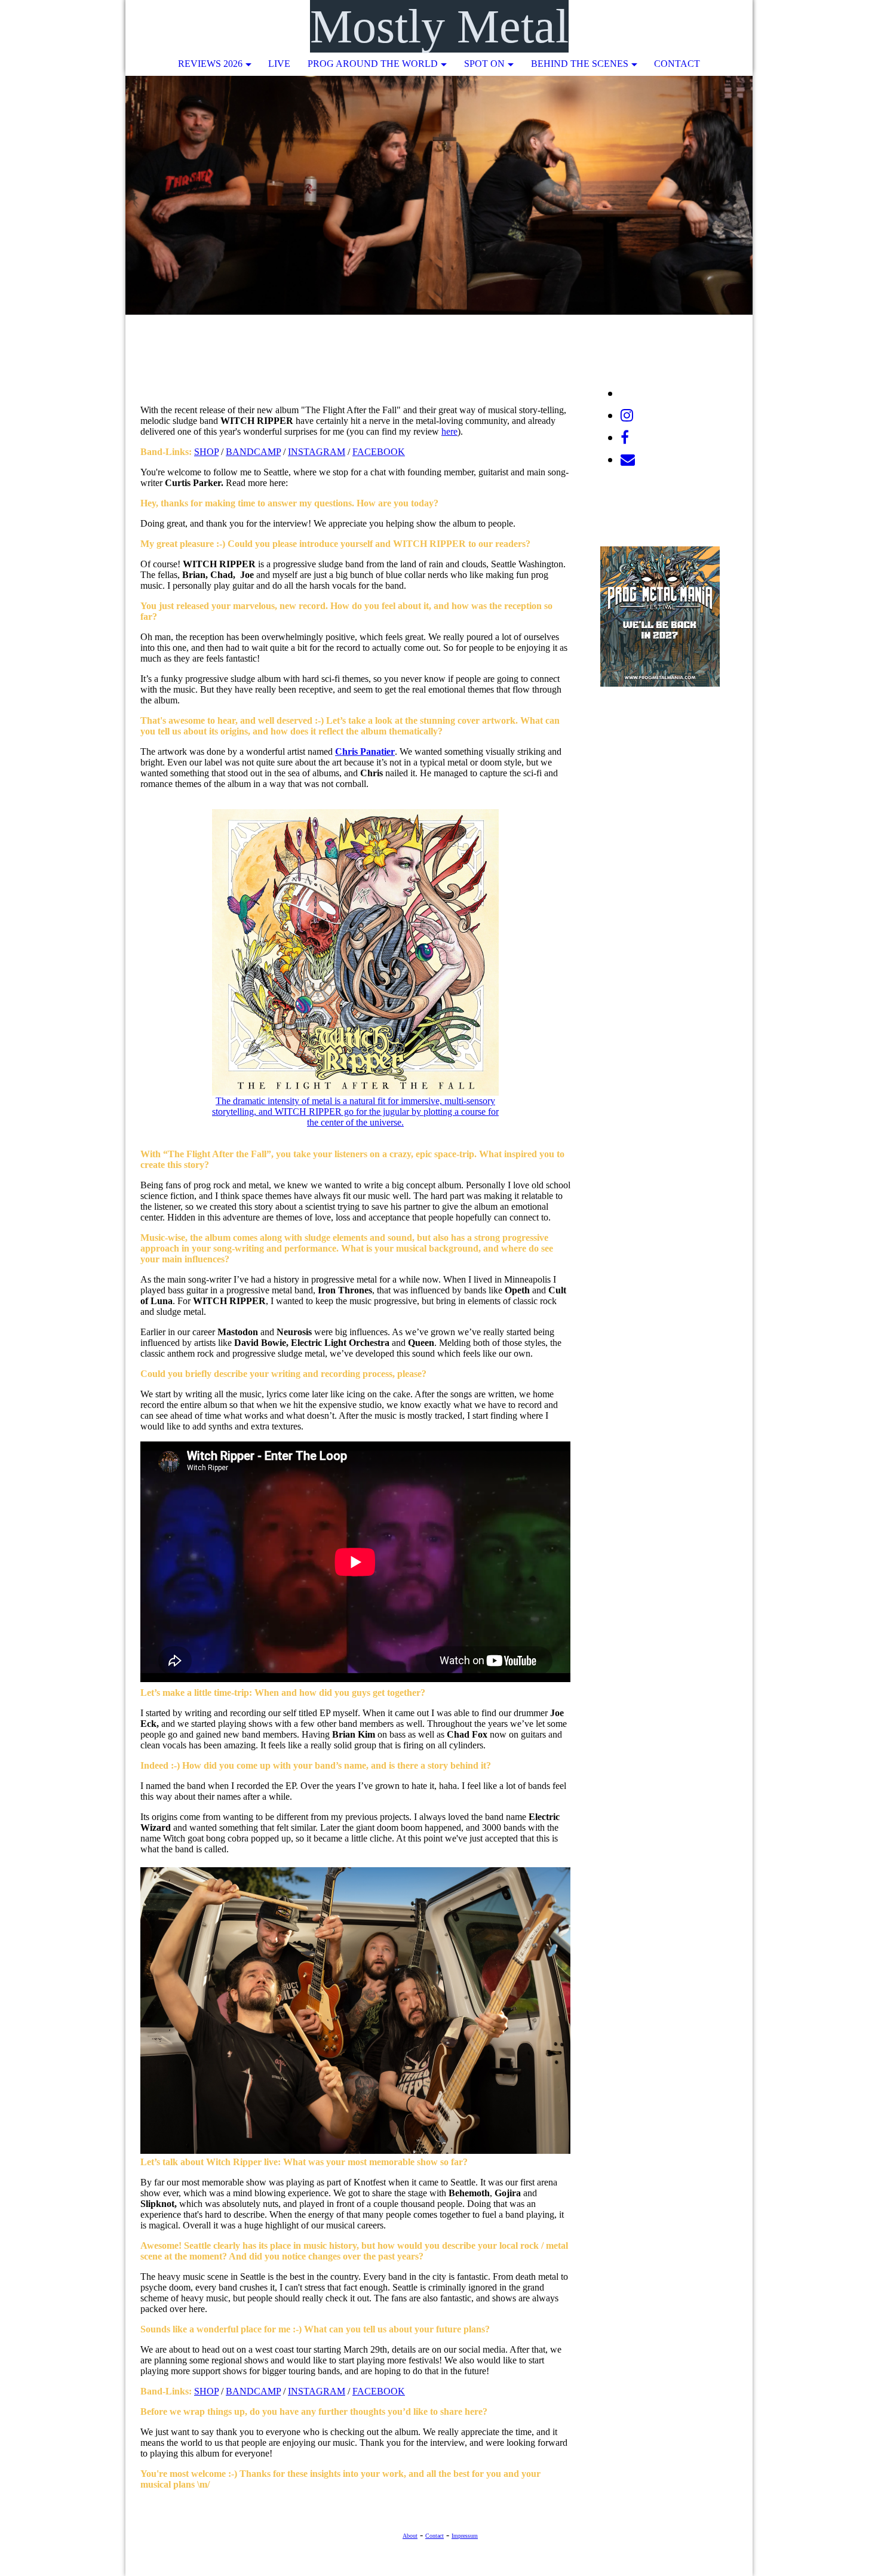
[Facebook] (625, 438)
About (410, 2536)
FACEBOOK (379, 452)
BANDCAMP (253, 452)
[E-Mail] (628, 460)
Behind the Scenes (580, 64)
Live (279, 64)
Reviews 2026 (210, 64)
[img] (708, 27)
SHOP (206, 452)
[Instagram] (627, 416)
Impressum (465, 2536)
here (449, 431)
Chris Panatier (365, 751)
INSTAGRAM (317, 452)
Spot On (484, 64)
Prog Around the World (373, 64)
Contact (677, 64)
